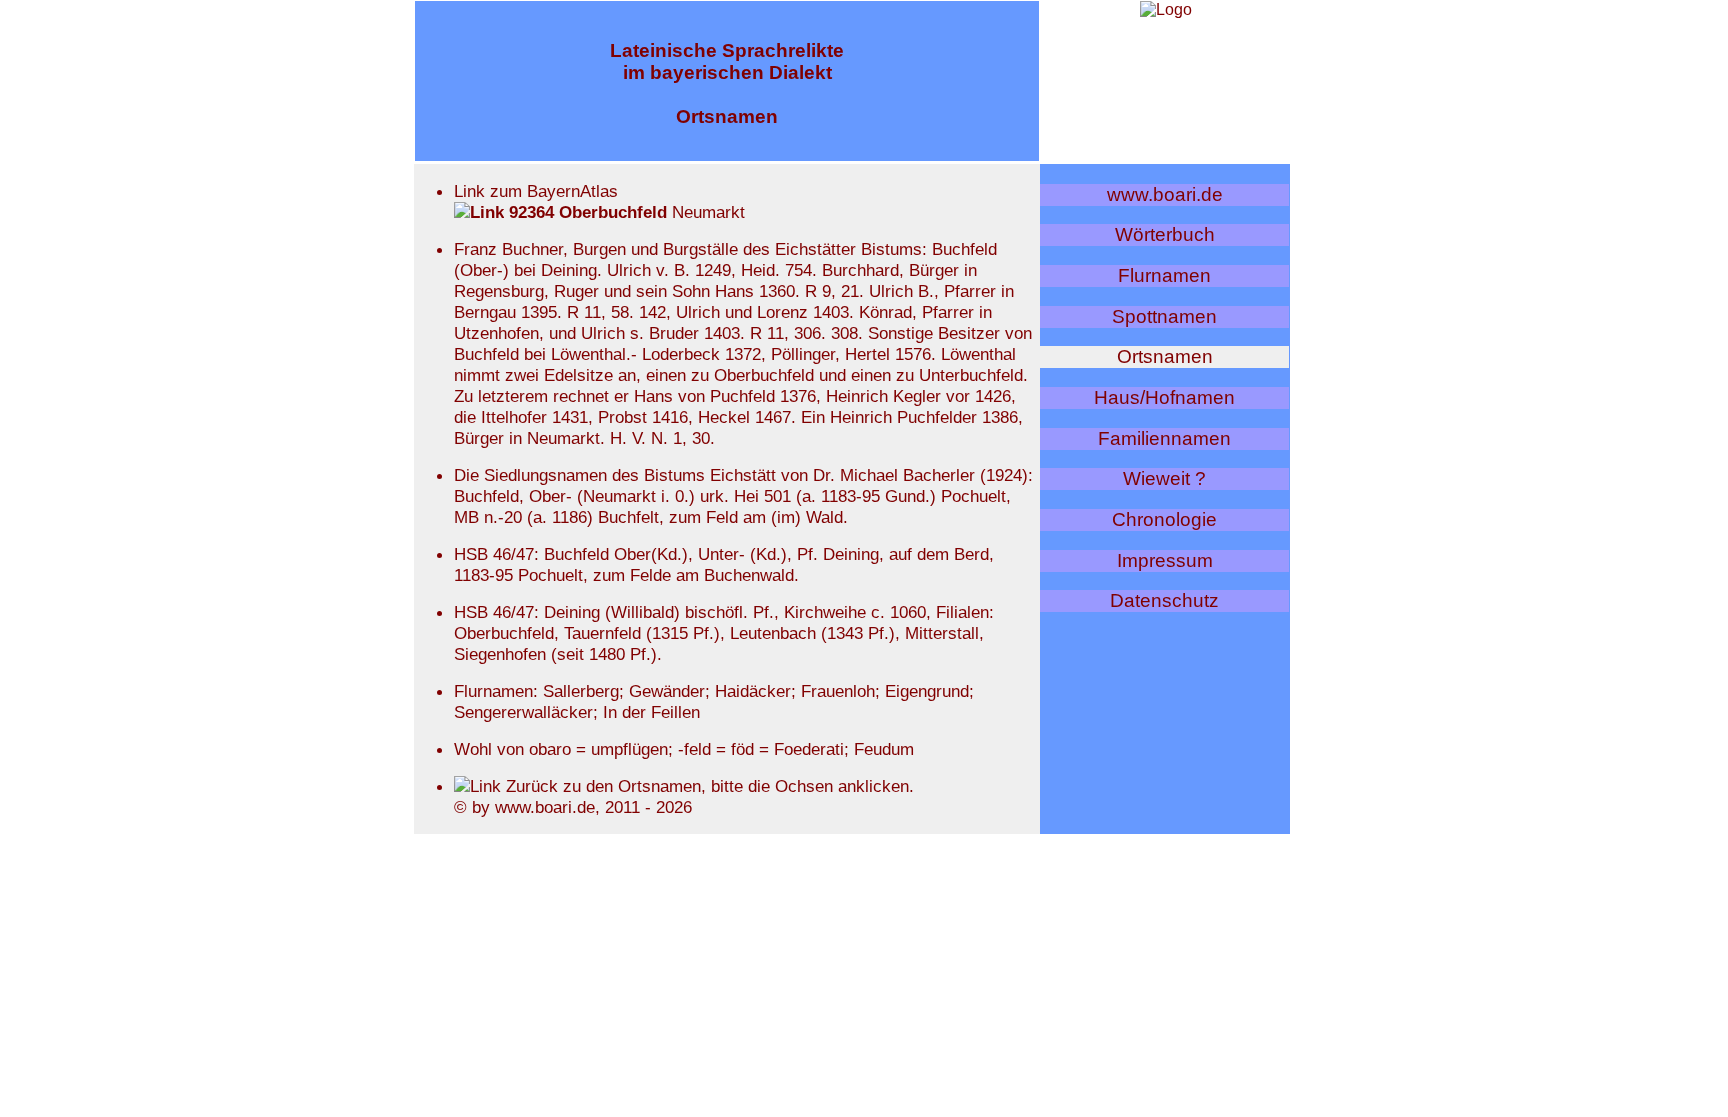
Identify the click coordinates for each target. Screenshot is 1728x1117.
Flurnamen (1164, 275)
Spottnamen (1164, 316)
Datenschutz (1164, 600)
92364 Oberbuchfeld (585, 212)
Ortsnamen (1165, 356)
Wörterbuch (1165, 234)
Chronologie (1164, 519)
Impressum (1165, 560)
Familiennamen (1164, 438)
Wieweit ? (1164, 478)
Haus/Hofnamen (1164, 397)
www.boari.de (1165, 194)
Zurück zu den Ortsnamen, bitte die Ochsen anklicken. (707, 786)
